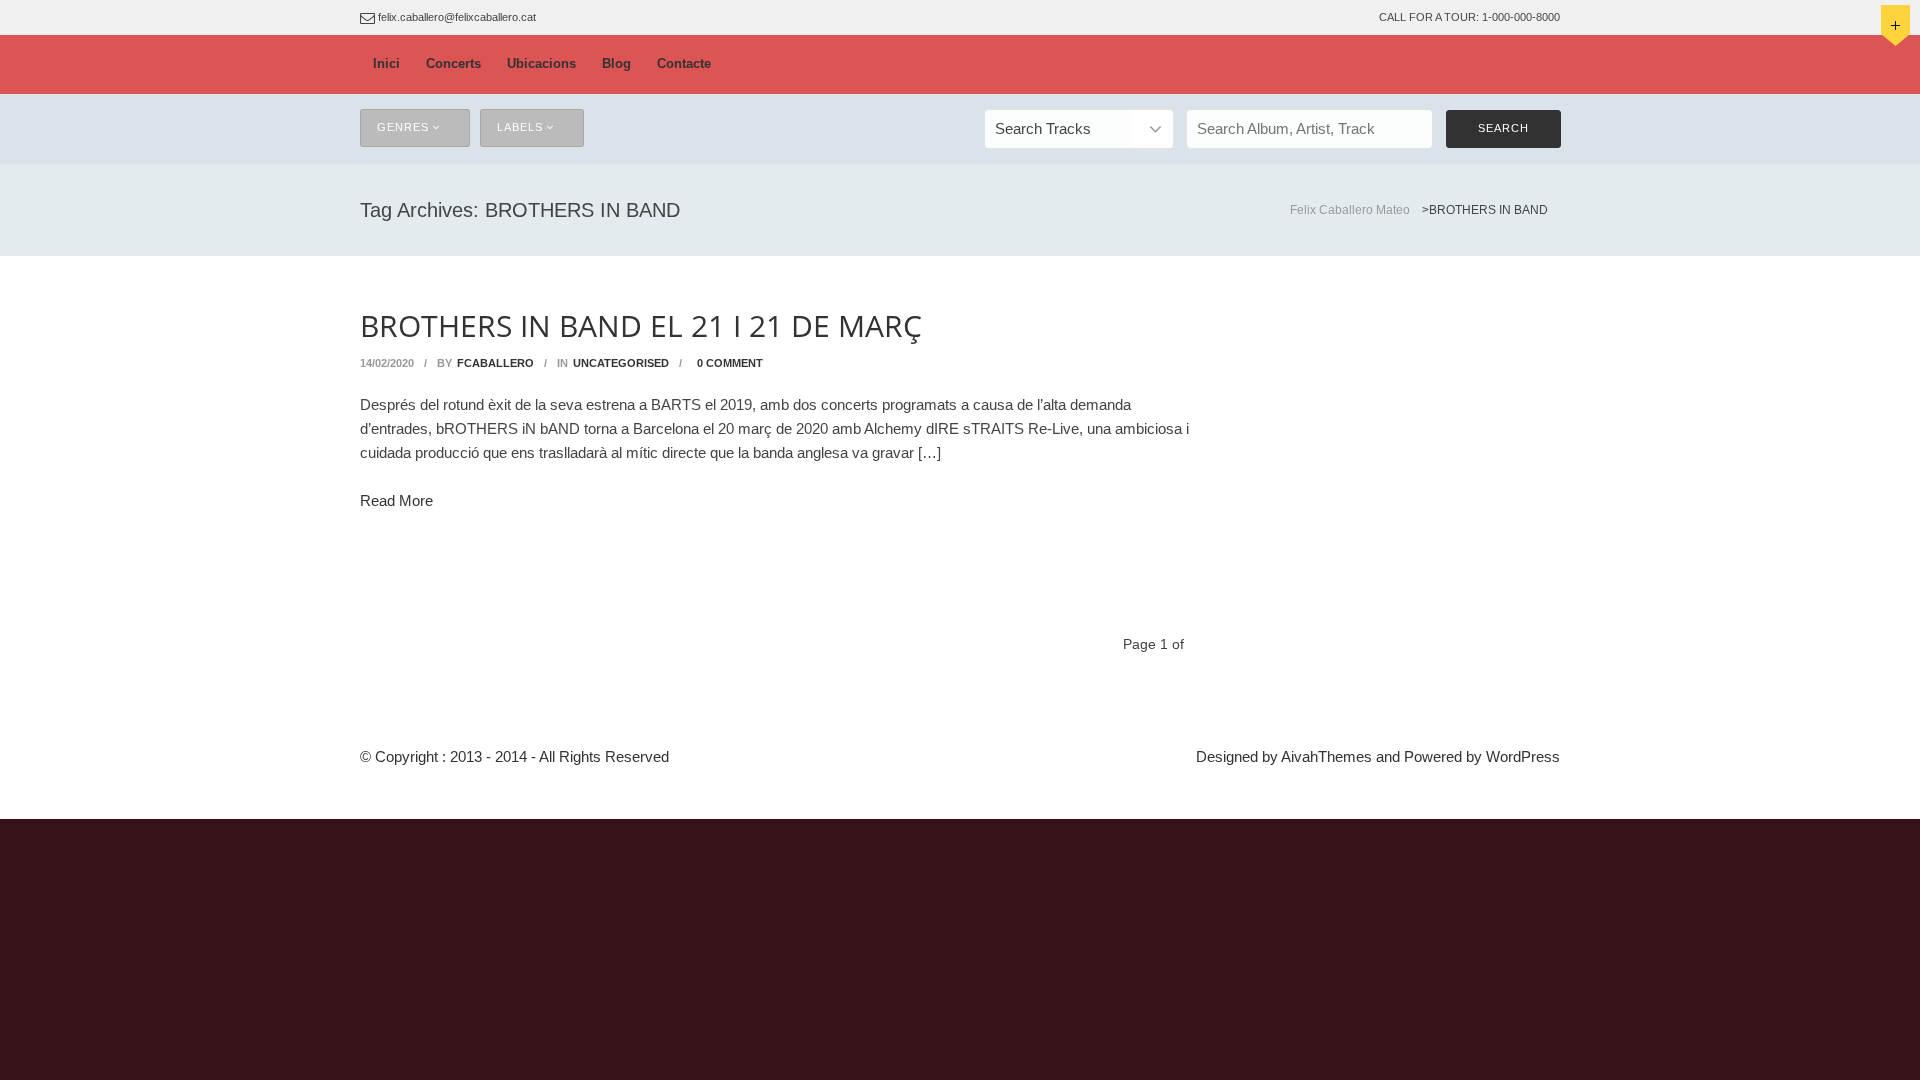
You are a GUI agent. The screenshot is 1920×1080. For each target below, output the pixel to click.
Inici (386, 63)
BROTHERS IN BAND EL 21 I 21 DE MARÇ (641, 325)
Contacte (684, 63)
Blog (616, 63)
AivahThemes (1326, 756)
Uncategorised (621, 363)
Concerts (453, 63)
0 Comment (730, 363)
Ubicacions (541, 63)
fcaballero (495, 363)
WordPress (1523, 756)
